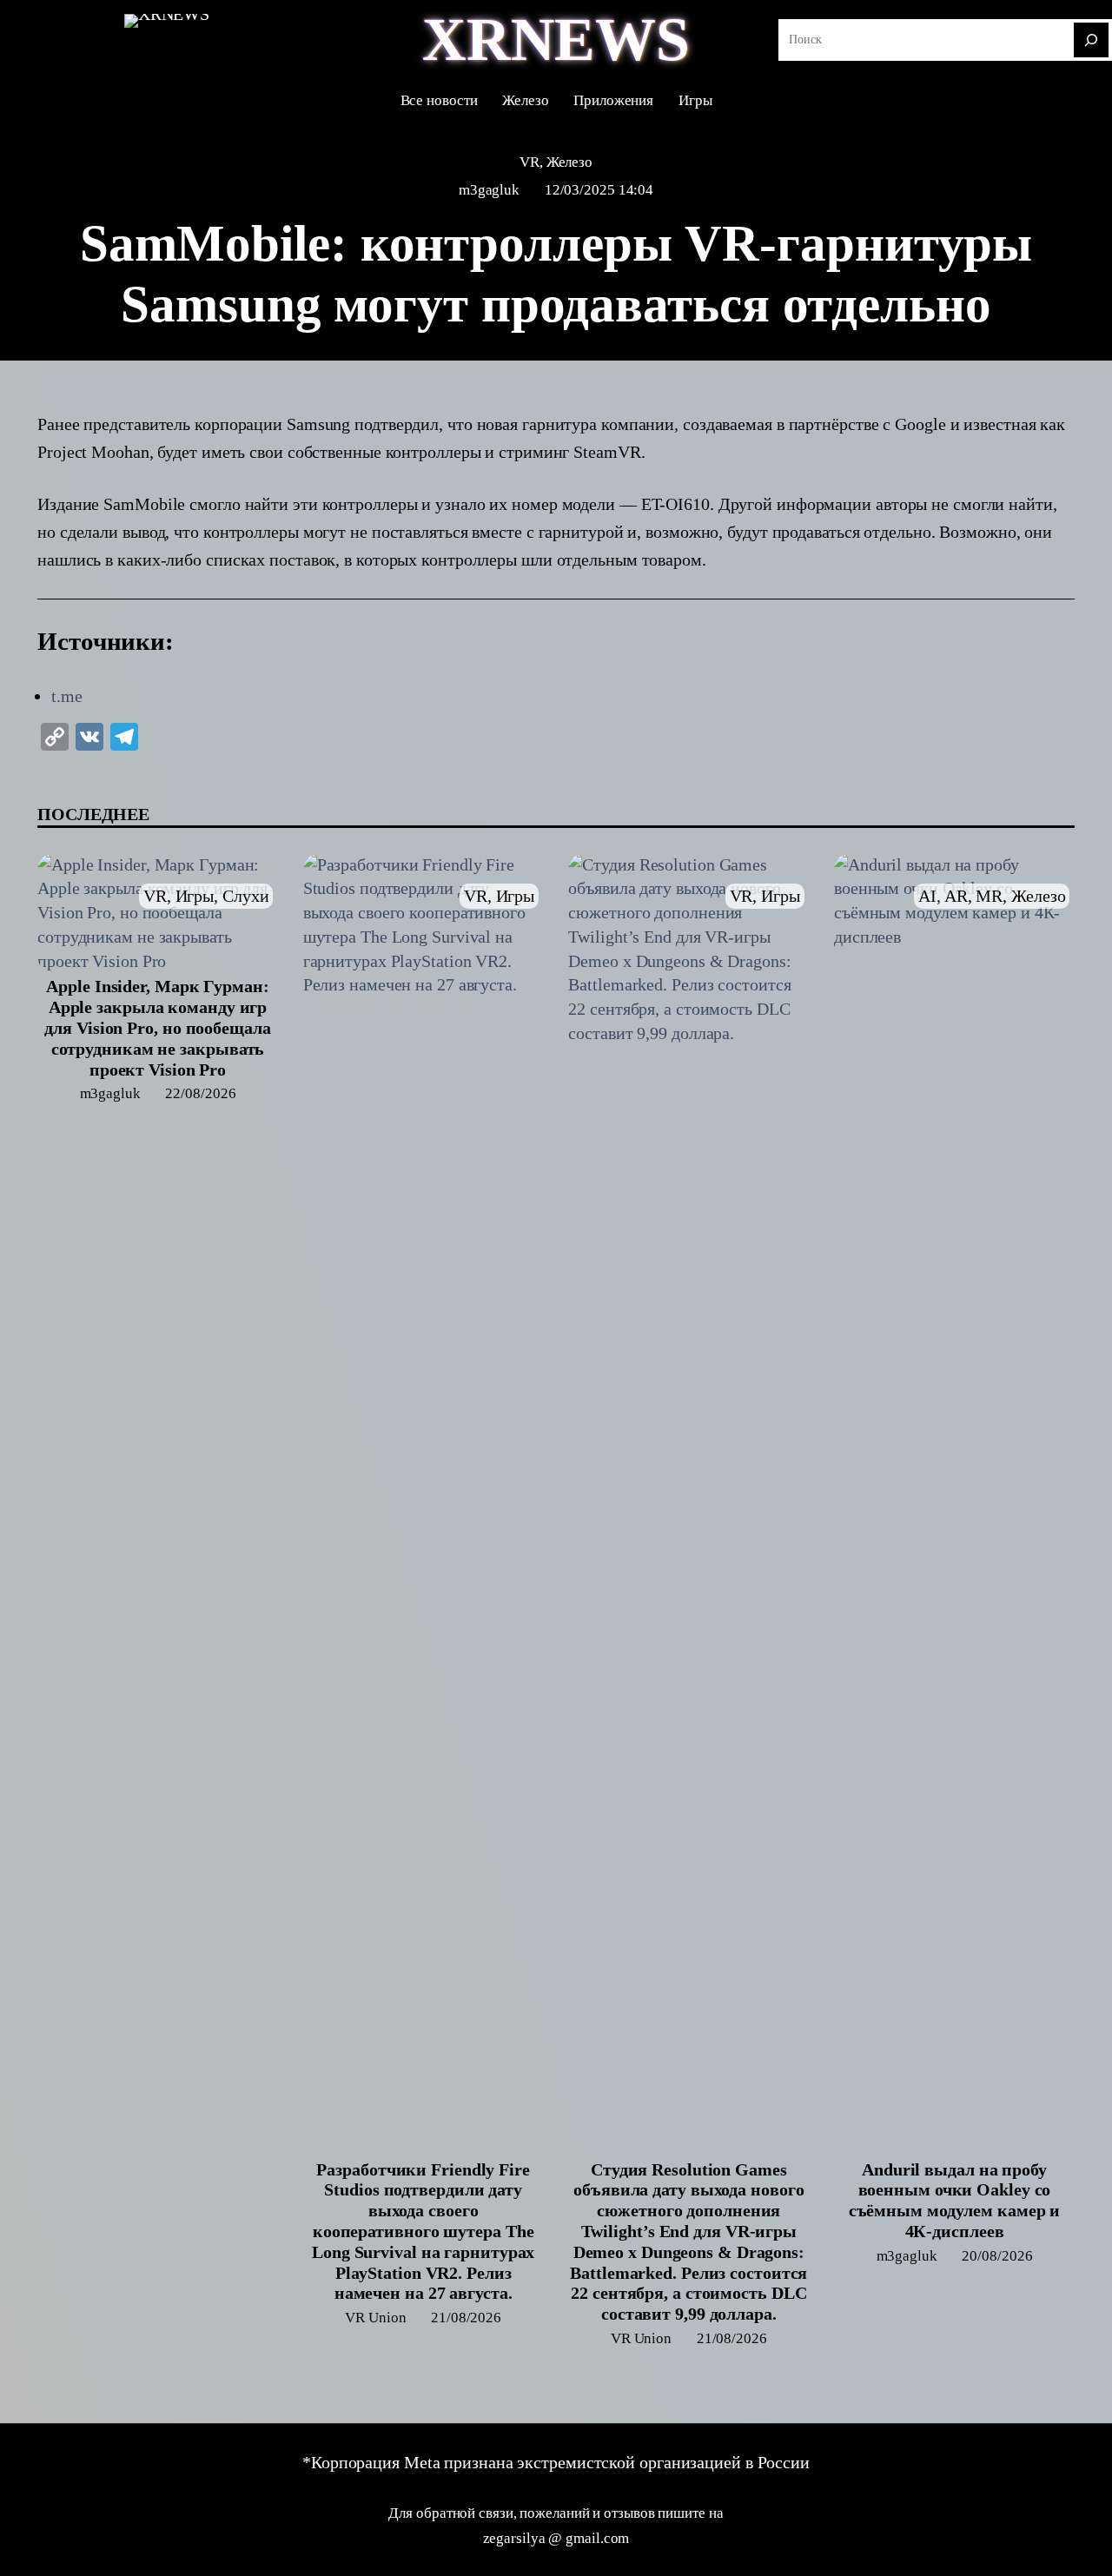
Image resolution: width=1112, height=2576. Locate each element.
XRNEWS (556, 40)
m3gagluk (489, 190)
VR (530, 162)
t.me (67, 696)
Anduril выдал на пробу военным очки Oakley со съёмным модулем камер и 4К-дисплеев (955, 2200)
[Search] (1091, 40)
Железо (569, 162)
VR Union (375, 2318)
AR (956, 896)
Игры (195, 896)
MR (989, 896)
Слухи (246, 896)
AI (927, 896)
